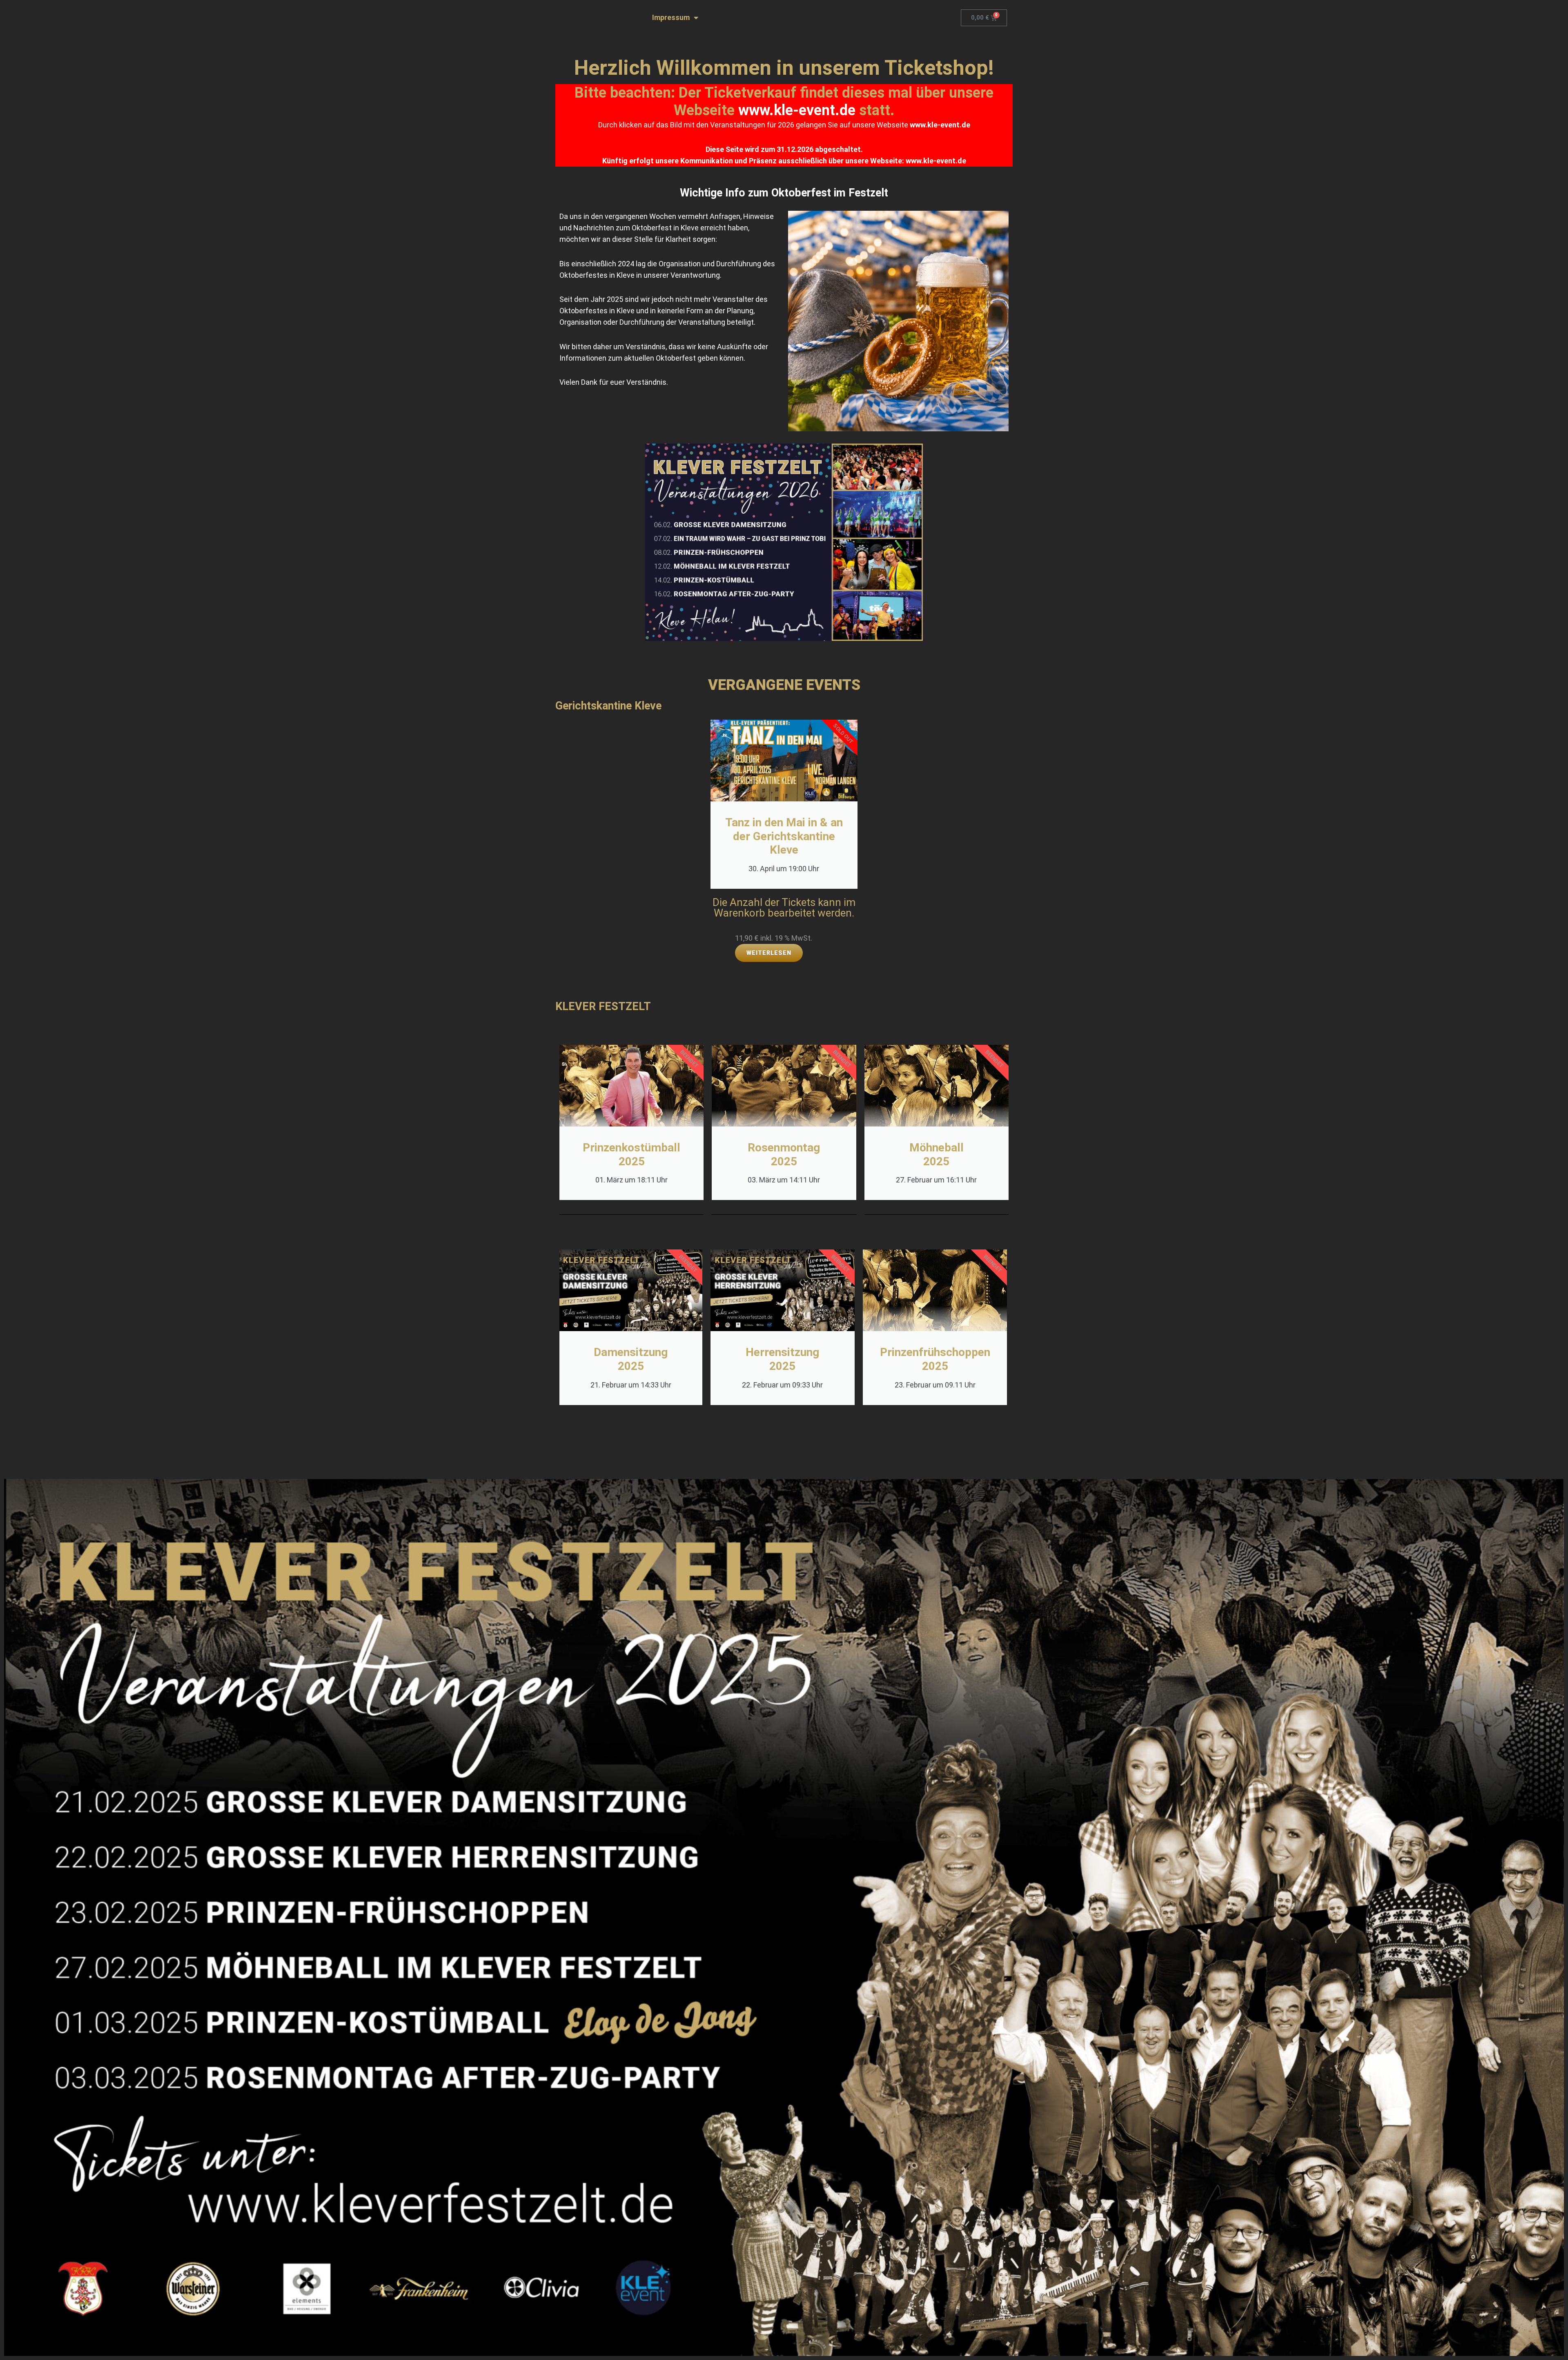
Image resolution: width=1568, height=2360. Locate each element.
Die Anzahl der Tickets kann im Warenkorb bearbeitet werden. (784, 908)
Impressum (671, 17)
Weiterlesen (769, 953)
